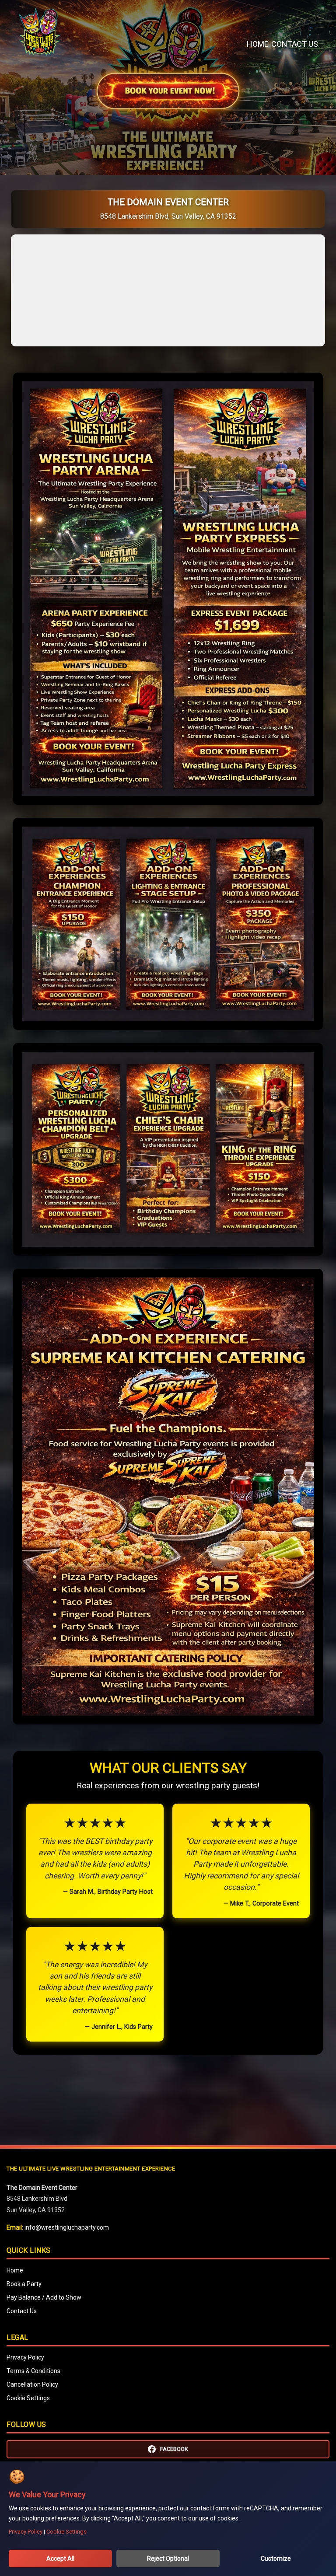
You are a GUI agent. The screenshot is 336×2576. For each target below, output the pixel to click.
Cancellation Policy (32, 2384)
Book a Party (24, 2284)
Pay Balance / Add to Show (44, 2297)
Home (258, 44)
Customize (276, 2559)
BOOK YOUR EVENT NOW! (168, 91)
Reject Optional (168, 2559)
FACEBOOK (174, 2449)
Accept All (60, 2559)
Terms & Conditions (33, 2371)
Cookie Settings (28, 2398)
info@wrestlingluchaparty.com (67, 2227)
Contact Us (295, 44)
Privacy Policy (25, 2357)
